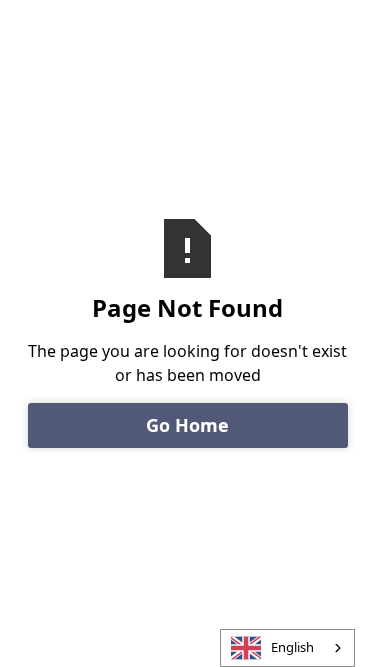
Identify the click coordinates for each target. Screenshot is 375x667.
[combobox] (287, 648)
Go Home (187, 425)
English (292, 647)
